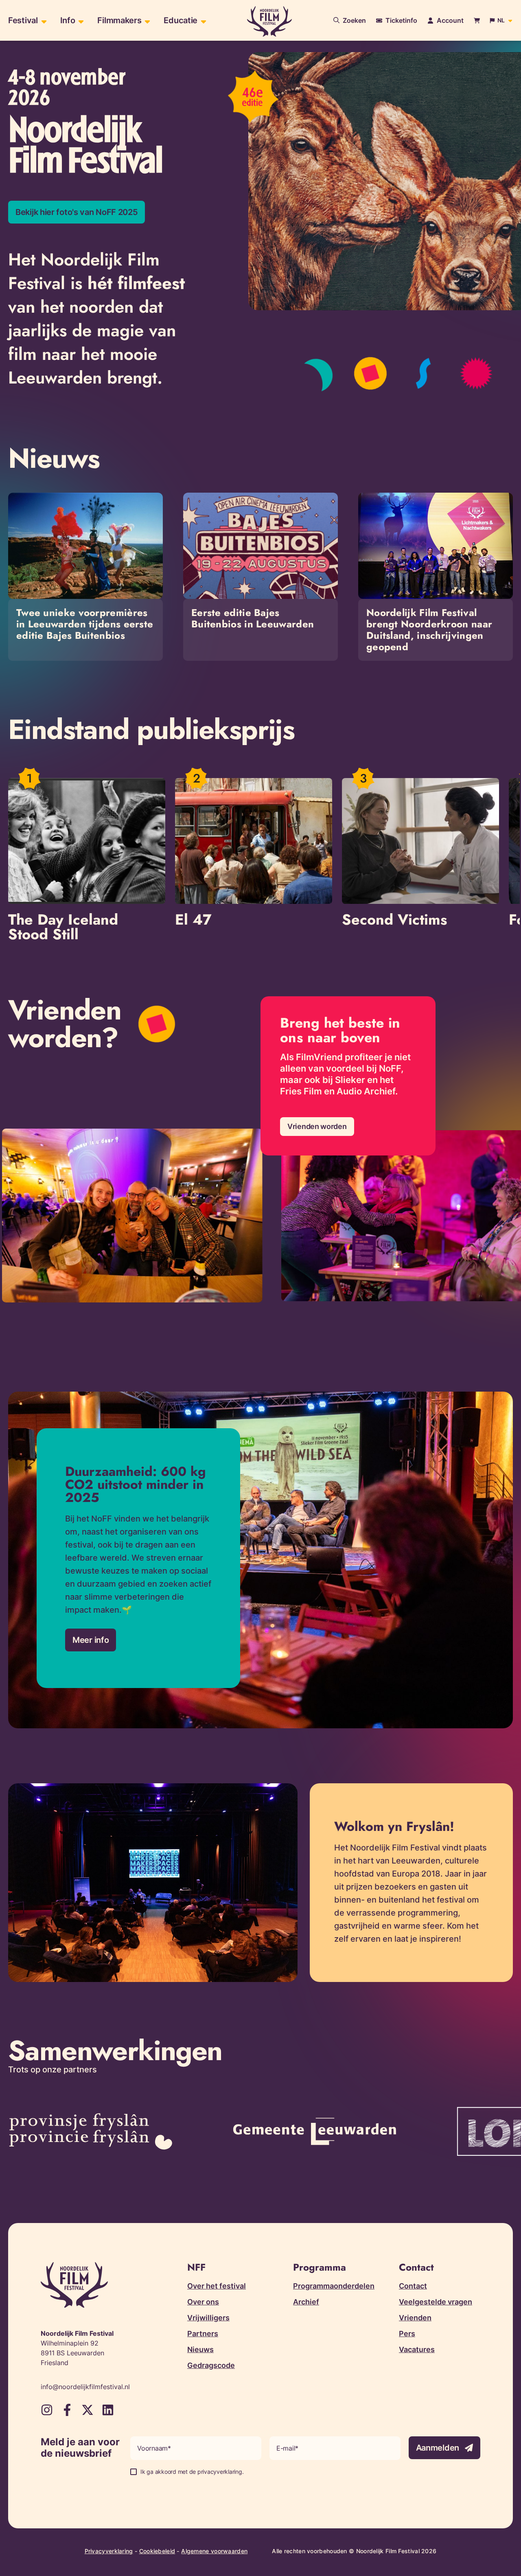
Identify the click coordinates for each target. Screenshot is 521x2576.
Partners (203, 2334)
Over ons (203, 2302)
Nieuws (200, 2349)
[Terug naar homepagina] (269, 21)
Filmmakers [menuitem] (119, 20)
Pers (407, 2334)
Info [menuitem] (68, 20)
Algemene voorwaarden (214, 2551)
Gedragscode (211, 2365)
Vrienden (415, 2318)
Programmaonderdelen (334, 2286)
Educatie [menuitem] (181, 20)
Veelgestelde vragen (436, 2302)
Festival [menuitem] (23, 20)
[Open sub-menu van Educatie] (202, 21)
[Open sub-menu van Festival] (43, 21)
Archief (306, 2302)
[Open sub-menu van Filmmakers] (146, 21)
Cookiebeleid (157, 2551)
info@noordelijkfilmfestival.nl (85, 2387)
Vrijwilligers (208, 2318)
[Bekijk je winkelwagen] (477, 21)
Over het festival (217, 2286)
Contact (413, 2286)
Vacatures (417, 2349)
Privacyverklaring (109, 2551)
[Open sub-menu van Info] (80, 21)
